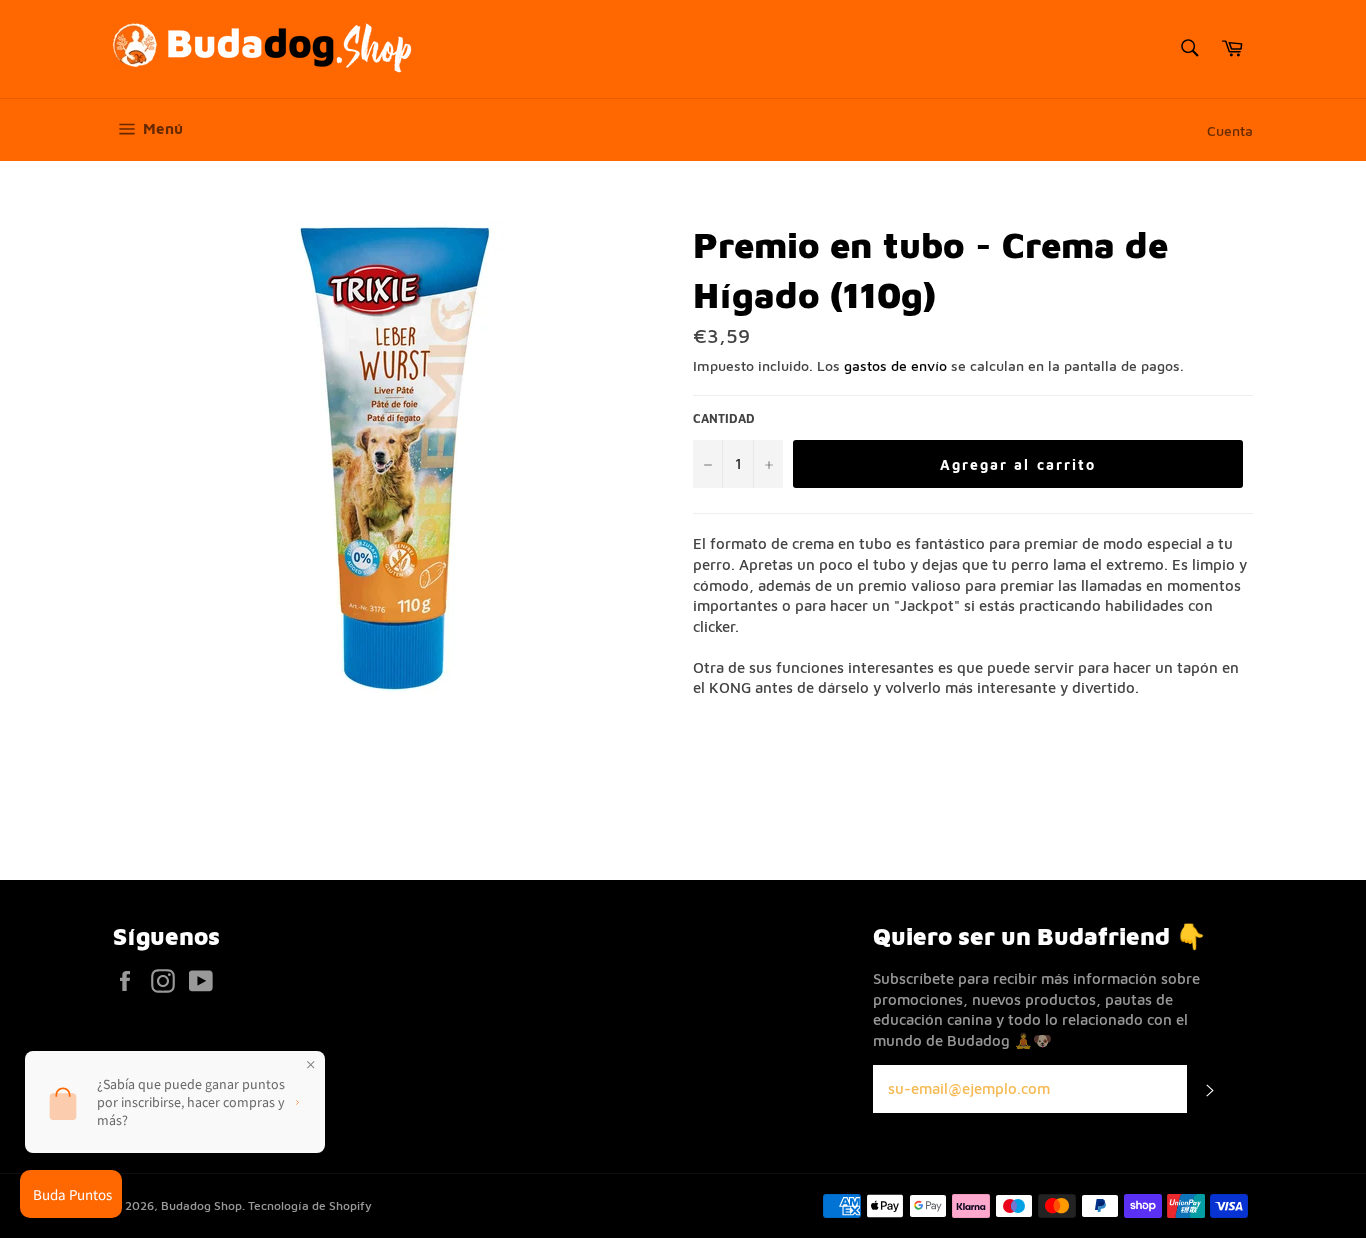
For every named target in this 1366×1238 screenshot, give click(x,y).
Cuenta (1230, 130)
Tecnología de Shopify (310, 1205)
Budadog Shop (201, 1205)
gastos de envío (895, 365)
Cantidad (724, 418)
